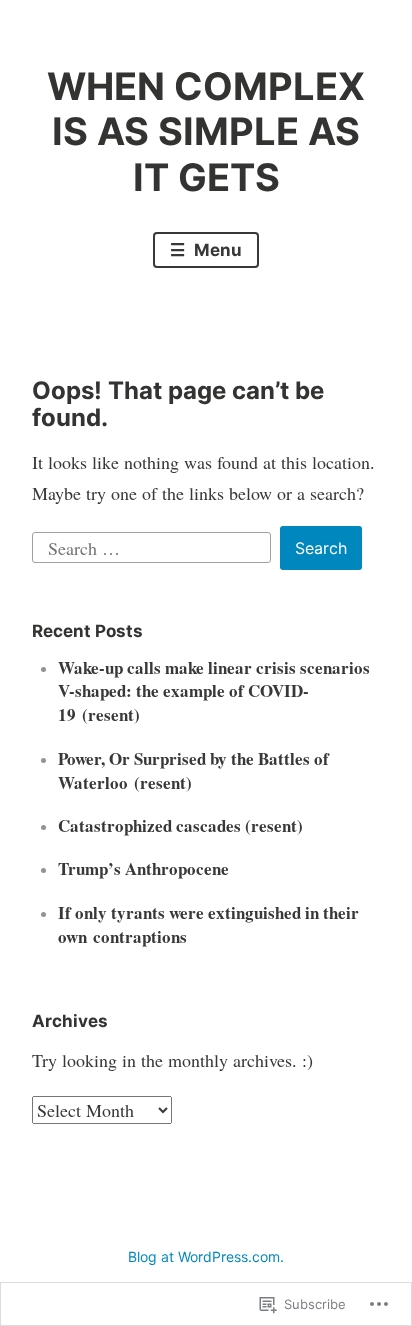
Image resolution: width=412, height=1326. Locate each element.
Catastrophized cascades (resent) (180, 825)
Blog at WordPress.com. (206, 1256)
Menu (216, 250)
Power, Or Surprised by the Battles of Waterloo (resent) (193, 770)
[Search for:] (154, 545)
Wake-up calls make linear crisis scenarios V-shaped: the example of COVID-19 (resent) (214, 691)
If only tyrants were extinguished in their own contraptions (208, 924)
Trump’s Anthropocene (143, 868)
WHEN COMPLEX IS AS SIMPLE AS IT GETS (206, 131)
